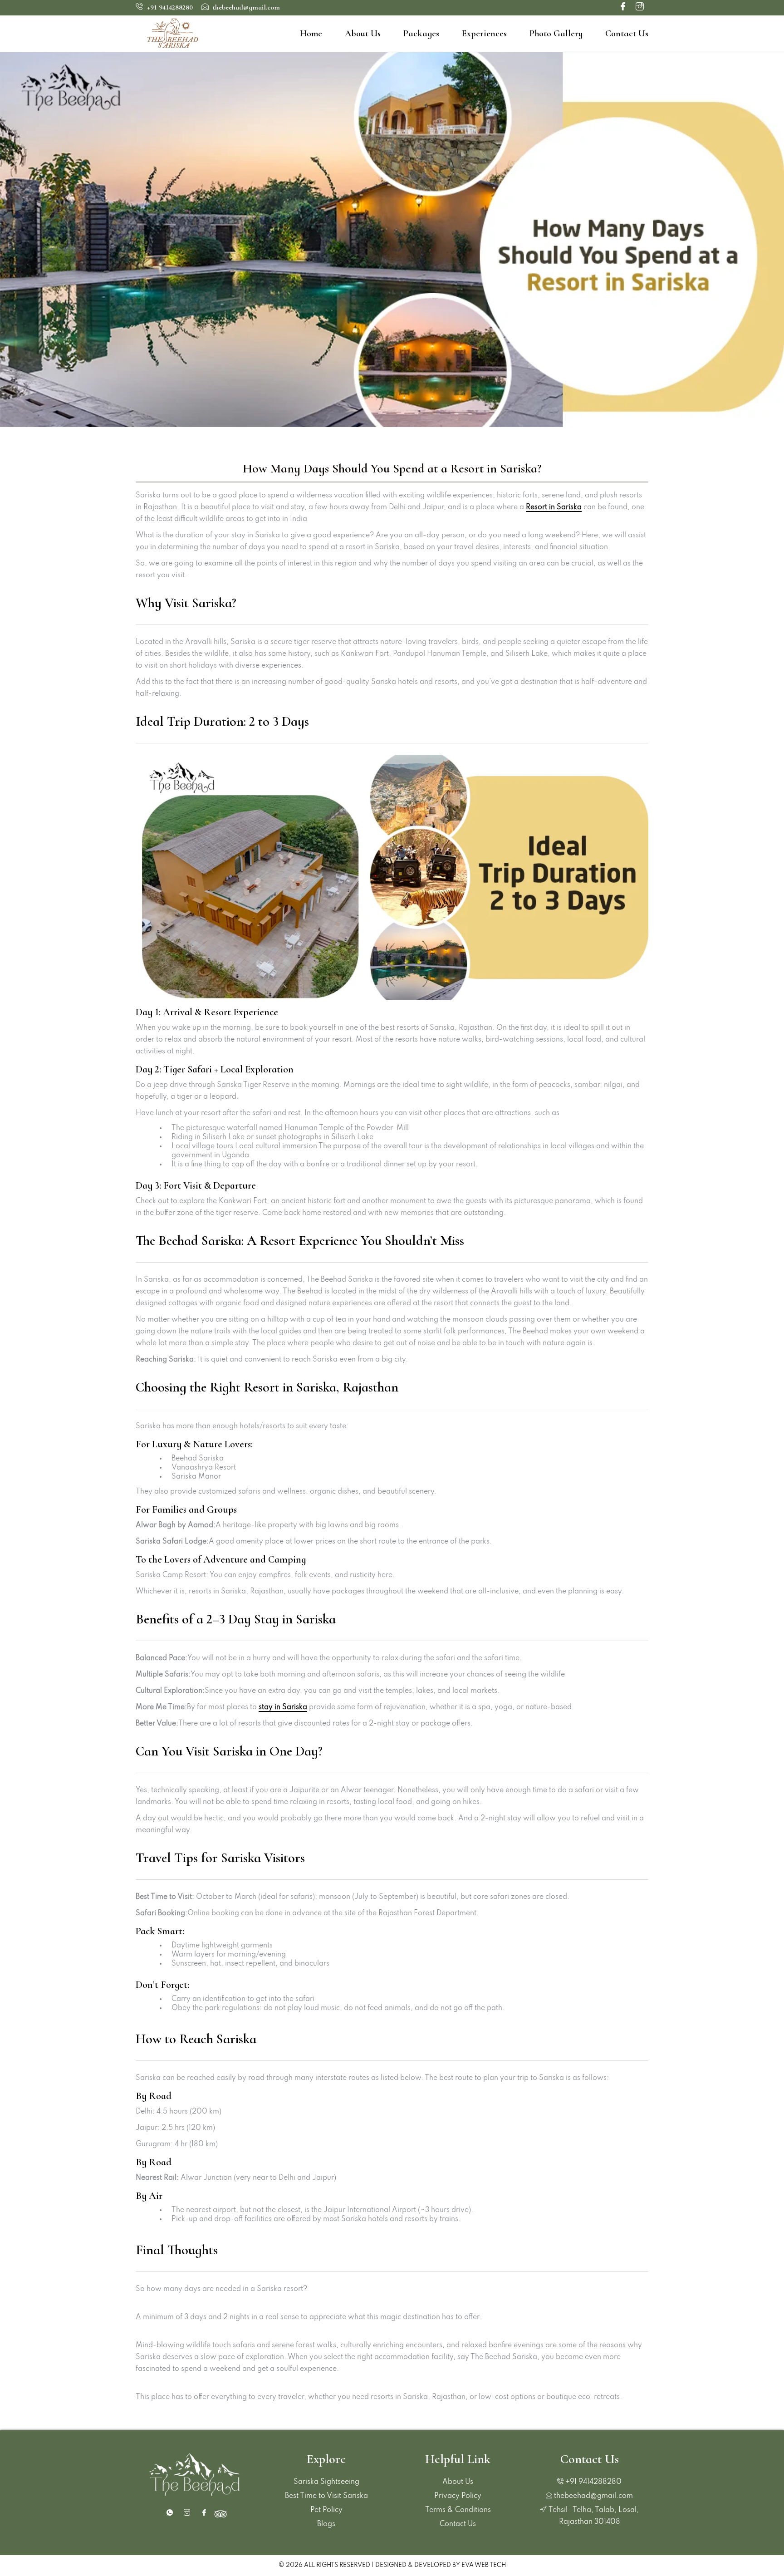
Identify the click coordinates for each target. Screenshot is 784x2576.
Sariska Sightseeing (326, 2482)
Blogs (326, 2524)
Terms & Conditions (458, 2510)
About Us (363, 34)
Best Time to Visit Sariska (326, 2496)
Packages (421, 34)
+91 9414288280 (169, 7)
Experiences (484, 34)
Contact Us (627, 34)
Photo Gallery (556, 34)
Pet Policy (326, 2510)
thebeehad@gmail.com (245, 7)
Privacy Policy (458, 2496)
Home (311, 34)
